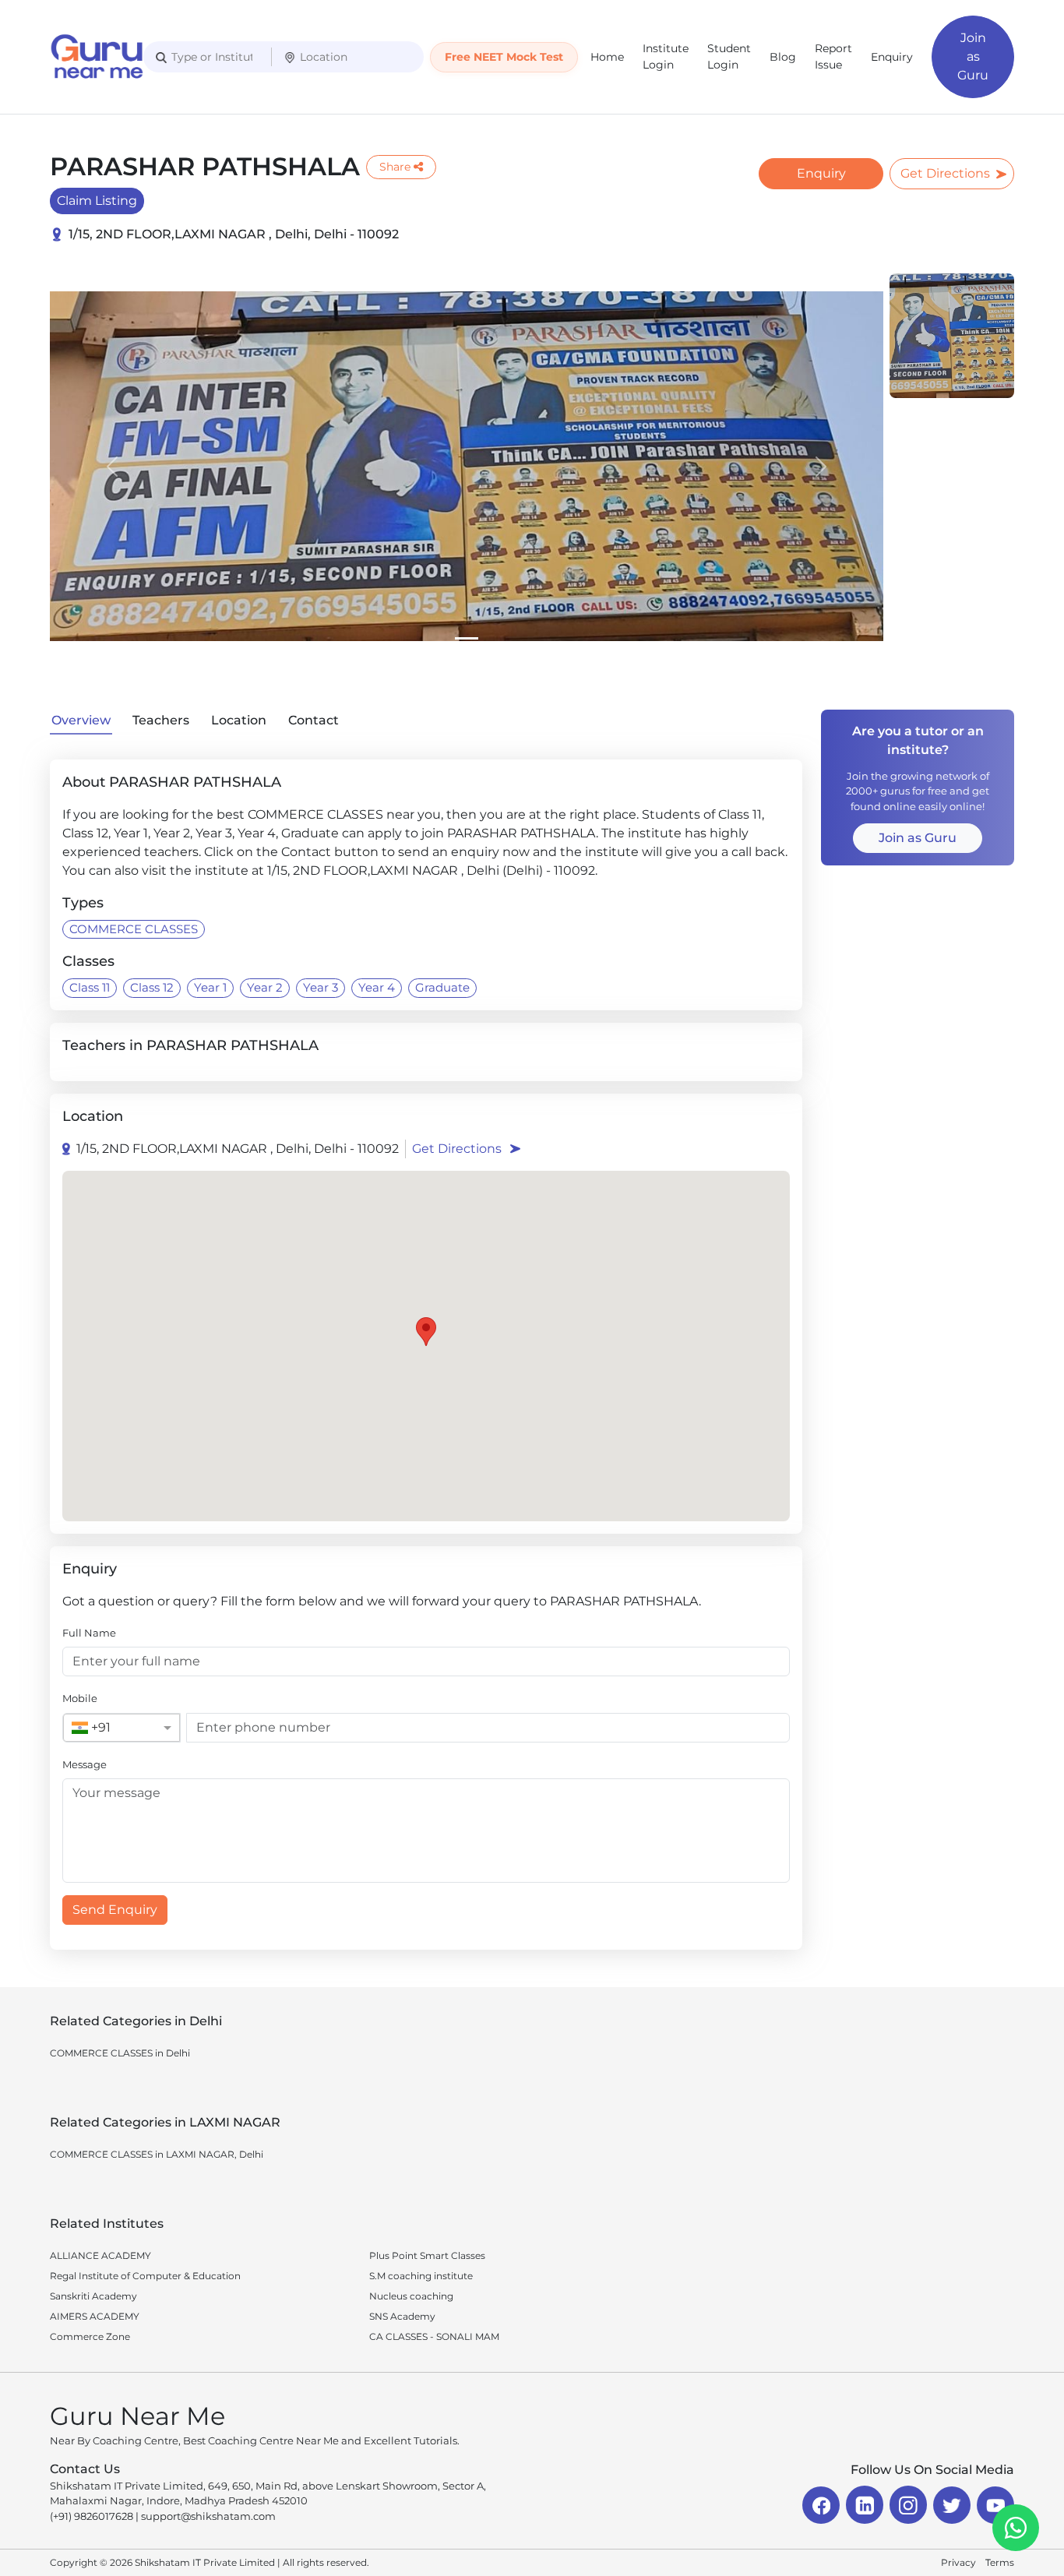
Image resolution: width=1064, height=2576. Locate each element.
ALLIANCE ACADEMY (100, 2255)
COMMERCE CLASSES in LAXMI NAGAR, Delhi (157, 2154)
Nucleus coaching (411, 2296)
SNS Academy (402, 2316)
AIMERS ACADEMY (95, 2316)
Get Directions (945, 173)
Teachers (161, 720)
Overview (81, 720)
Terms (1000, 2562)
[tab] (467, 638)
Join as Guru (973, 56)
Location (239, 720)
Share (395, 167)
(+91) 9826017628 (92, 2516)
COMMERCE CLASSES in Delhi (120, 2053)
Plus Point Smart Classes (427, 2255)
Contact (314, 720)
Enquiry (892, 57)
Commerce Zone (90, 2336)
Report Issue (833, 56)
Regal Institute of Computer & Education (145, 2276)
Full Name (89, 1633)
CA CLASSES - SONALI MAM (434, 2336)
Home (607, 57)
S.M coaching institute (421, 2276)
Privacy (958, 2562)
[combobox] (106, 1728)
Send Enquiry (115, 1910)
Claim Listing (97, 201)
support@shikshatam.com (208, 2516)
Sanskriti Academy (93, 2296)
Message (85, 1764)
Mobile (80, 1698)
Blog (783, 57)
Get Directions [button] (457, 1149)
